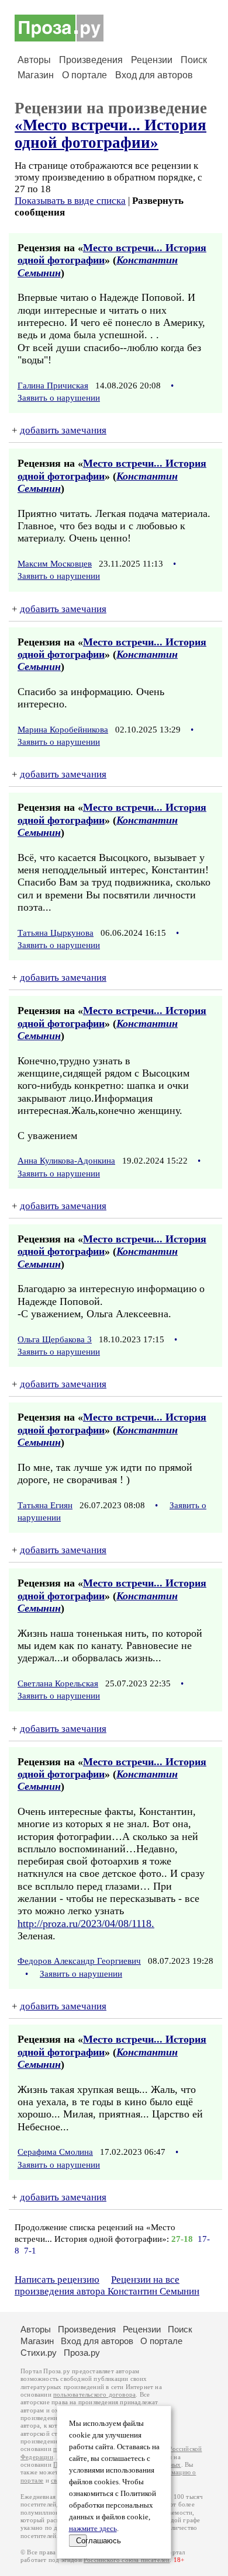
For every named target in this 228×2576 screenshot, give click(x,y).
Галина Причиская (53, 386)
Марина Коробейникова (63, 730)
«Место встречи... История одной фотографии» (110, 133)
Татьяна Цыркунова (56, 933)
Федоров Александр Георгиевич (79, 1961)
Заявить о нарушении (59, 398)
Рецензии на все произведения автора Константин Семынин (107, 2285)
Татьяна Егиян (45, 1505)
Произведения (91, 60)
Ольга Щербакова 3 (55, 1339)
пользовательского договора (94, 2395)
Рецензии (152, 60)
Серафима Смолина (55, 2152)
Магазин (36, 75)
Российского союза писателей (127, 2560)
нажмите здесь (93, 2529)
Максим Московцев (55, 564)
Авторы (34, 60)
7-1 (30, 2251)
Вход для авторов (154, 75)
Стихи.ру (39, 2353)
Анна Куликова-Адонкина (66, 1161)
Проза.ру (82, 2353)
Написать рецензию (57, 2280)
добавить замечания (63, 430)
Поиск (194, 60)
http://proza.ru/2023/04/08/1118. (86, 1924)
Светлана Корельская (58, 1683)
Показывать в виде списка (70, 201)
